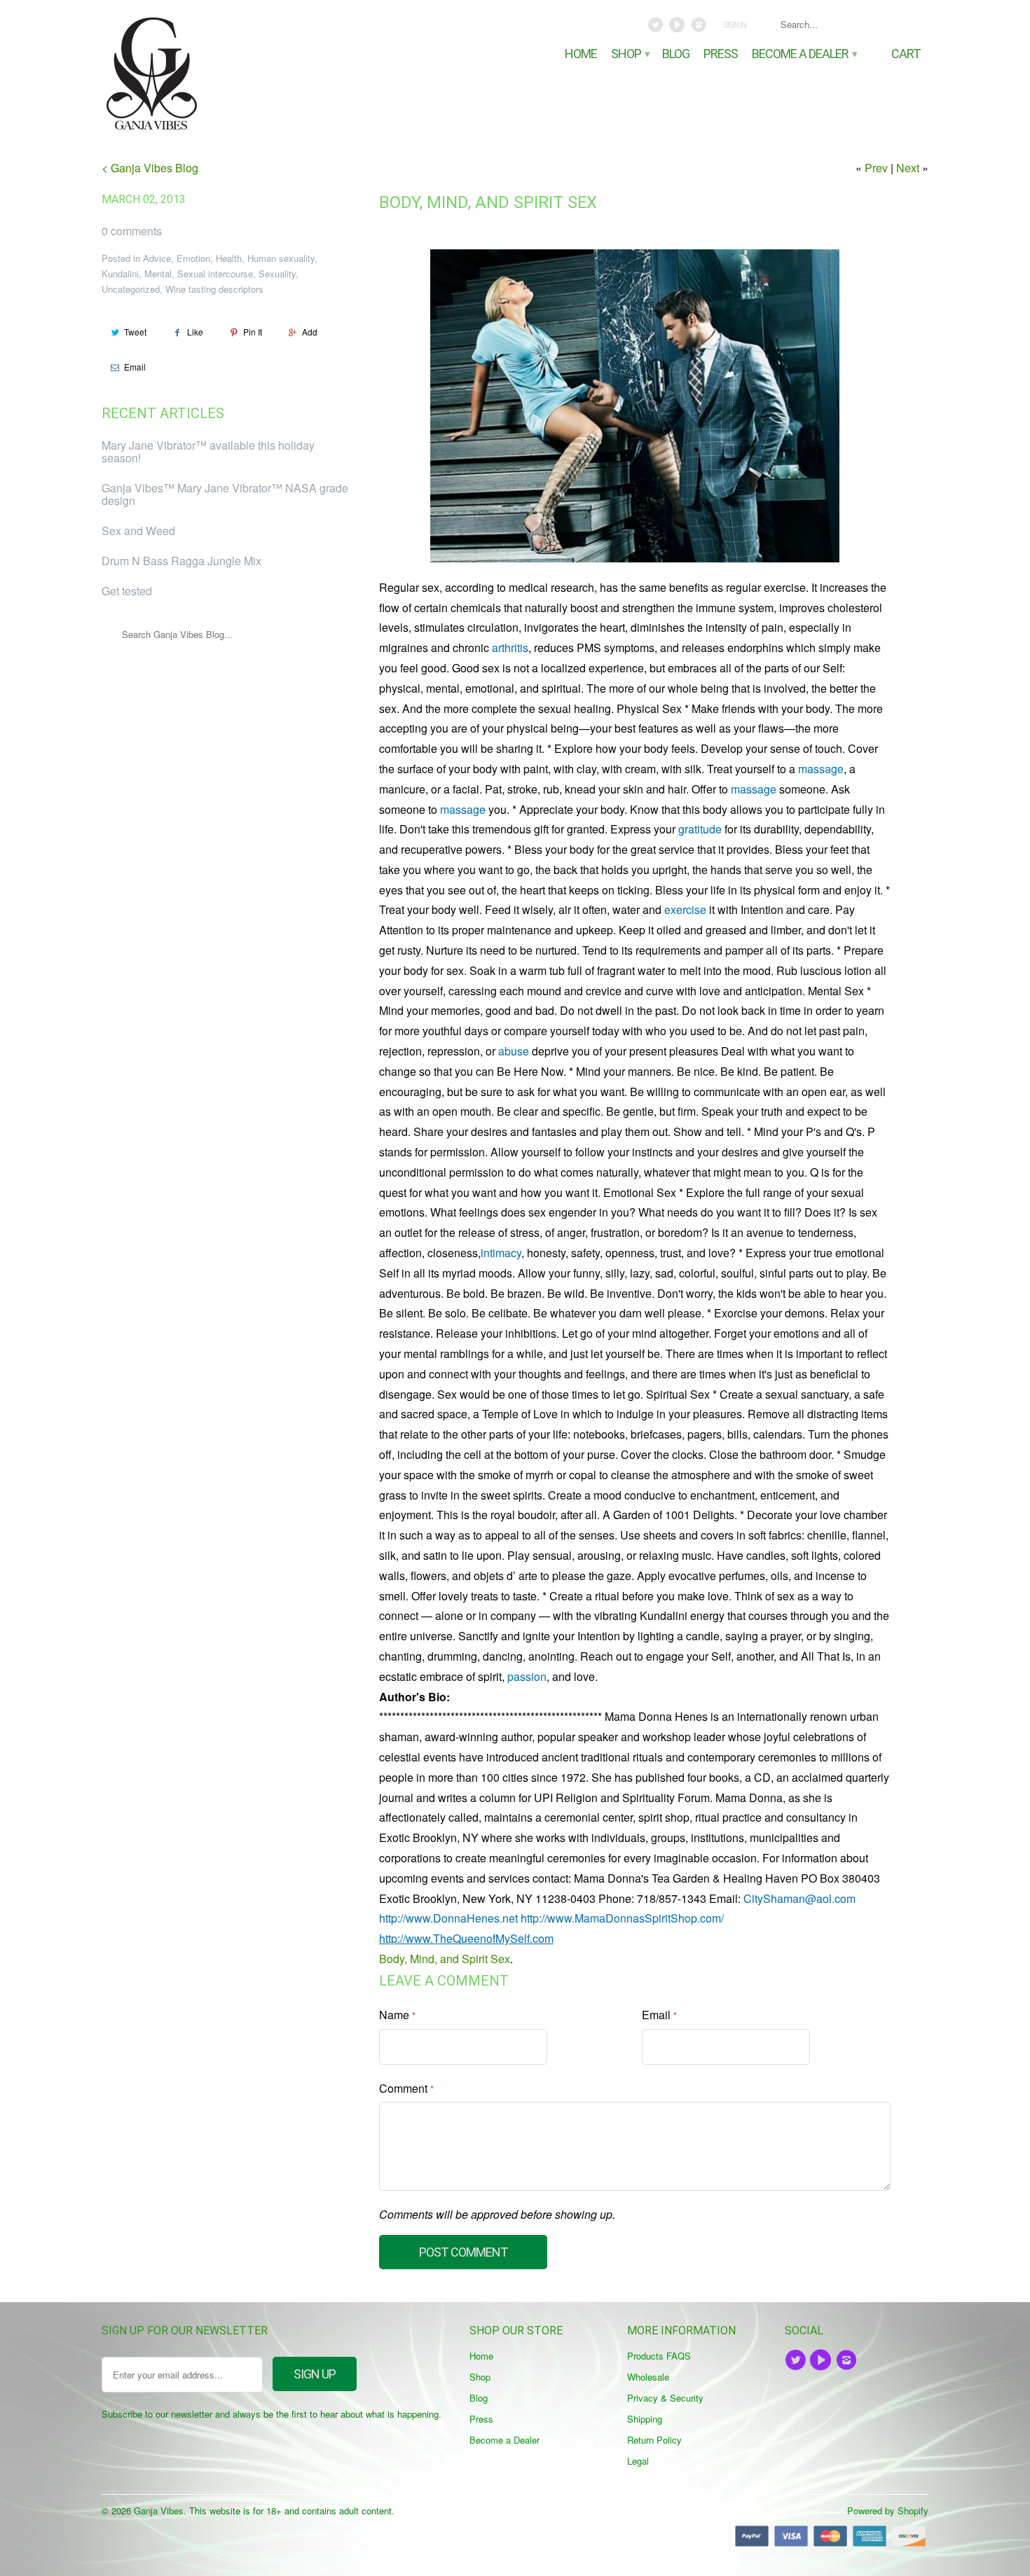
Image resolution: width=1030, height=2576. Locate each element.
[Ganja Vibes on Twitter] (657, 28)
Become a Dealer (804, 54)
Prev (876, 168)
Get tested (127, 591)
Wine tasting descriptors (214, 289)
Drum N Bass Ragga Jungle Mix (181, 561)
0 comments (132, 231)
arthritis (510, 648)
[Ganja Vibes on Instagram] (700, 28)
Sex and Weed (138, 531)
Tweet (135, 332)
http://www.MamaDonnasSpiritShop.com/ (622, 1918)
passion (527, 1676)
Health (229, 258)
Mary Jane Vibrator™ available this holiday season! (208, 451)
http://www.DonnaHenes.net (448, 1918)
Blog (676, 54)
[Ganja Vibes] (200, 74)
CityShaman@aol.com (799, 1898)
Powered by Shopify (888, 2511)
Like (195, 332)
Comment (406, 2088)
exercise (685, 909)
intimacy (501, 1253)
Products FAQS (659, 2356)
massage (821, 769)
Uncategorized (131, 289)
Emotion (193, 258)
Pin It (253, 332)
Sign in (735, 25)
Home (581, 54)
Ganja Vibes (159, 2511)
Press (721, 54)
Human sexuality (281, 258)
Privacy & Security (665, 2398)
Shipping (645, 2419)
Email (135, 367)
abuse (514, 1051)
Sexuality (277, 273)
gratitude (700, 829)
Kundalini (120, 273)
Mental (158, 273)
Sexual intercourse (215, 273)
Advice (157, 258)
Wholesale (648, 2377)
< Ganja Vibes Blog (150, 168)
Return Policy (654, 2440)
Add (310, 332)
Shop (630, 54)
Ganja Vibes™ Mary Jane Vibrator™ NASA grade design (225, 494)
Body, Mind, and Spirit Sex (488, 202)
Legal (638, 2461)
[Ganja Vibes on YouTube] (679, 28)
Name (397, 2015)
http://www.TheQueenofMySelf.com (466, 1938)
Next (908, 168)
